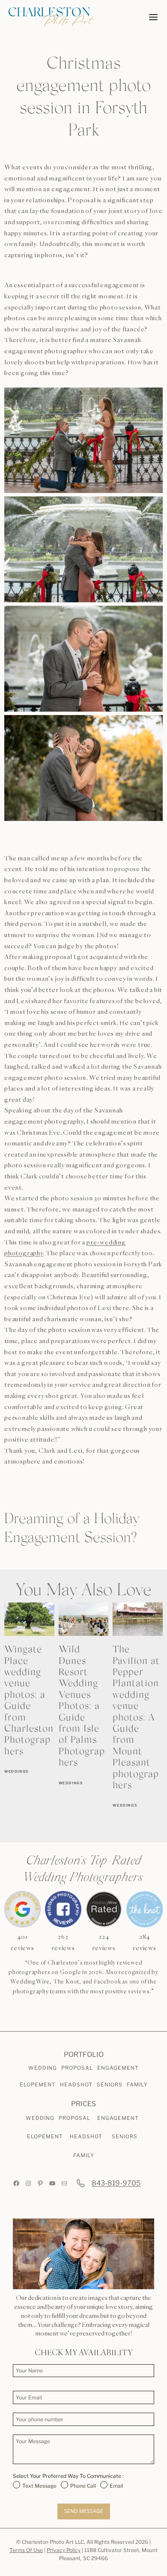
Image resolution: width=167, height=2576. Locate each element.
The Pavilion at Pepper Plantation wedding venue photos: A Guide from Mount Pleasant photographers (136, 1718)
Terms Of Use (26, 2550)
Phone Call (83, 2486)
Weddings (16, 1771)
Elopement (38, 2085)
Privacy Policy (64, 2550)
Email (116, 2486)
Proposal (77, 2068)
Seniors (110, 2085)
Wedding (43, 2068)
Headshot (76, 2085)
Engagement (118, 2068)
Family (137, 2085)
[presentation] (29, 1619)
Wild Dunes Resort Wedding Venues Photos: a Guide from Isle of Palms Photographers (82, 1707)
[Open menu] (153, 17)
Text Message (39, 2486)
